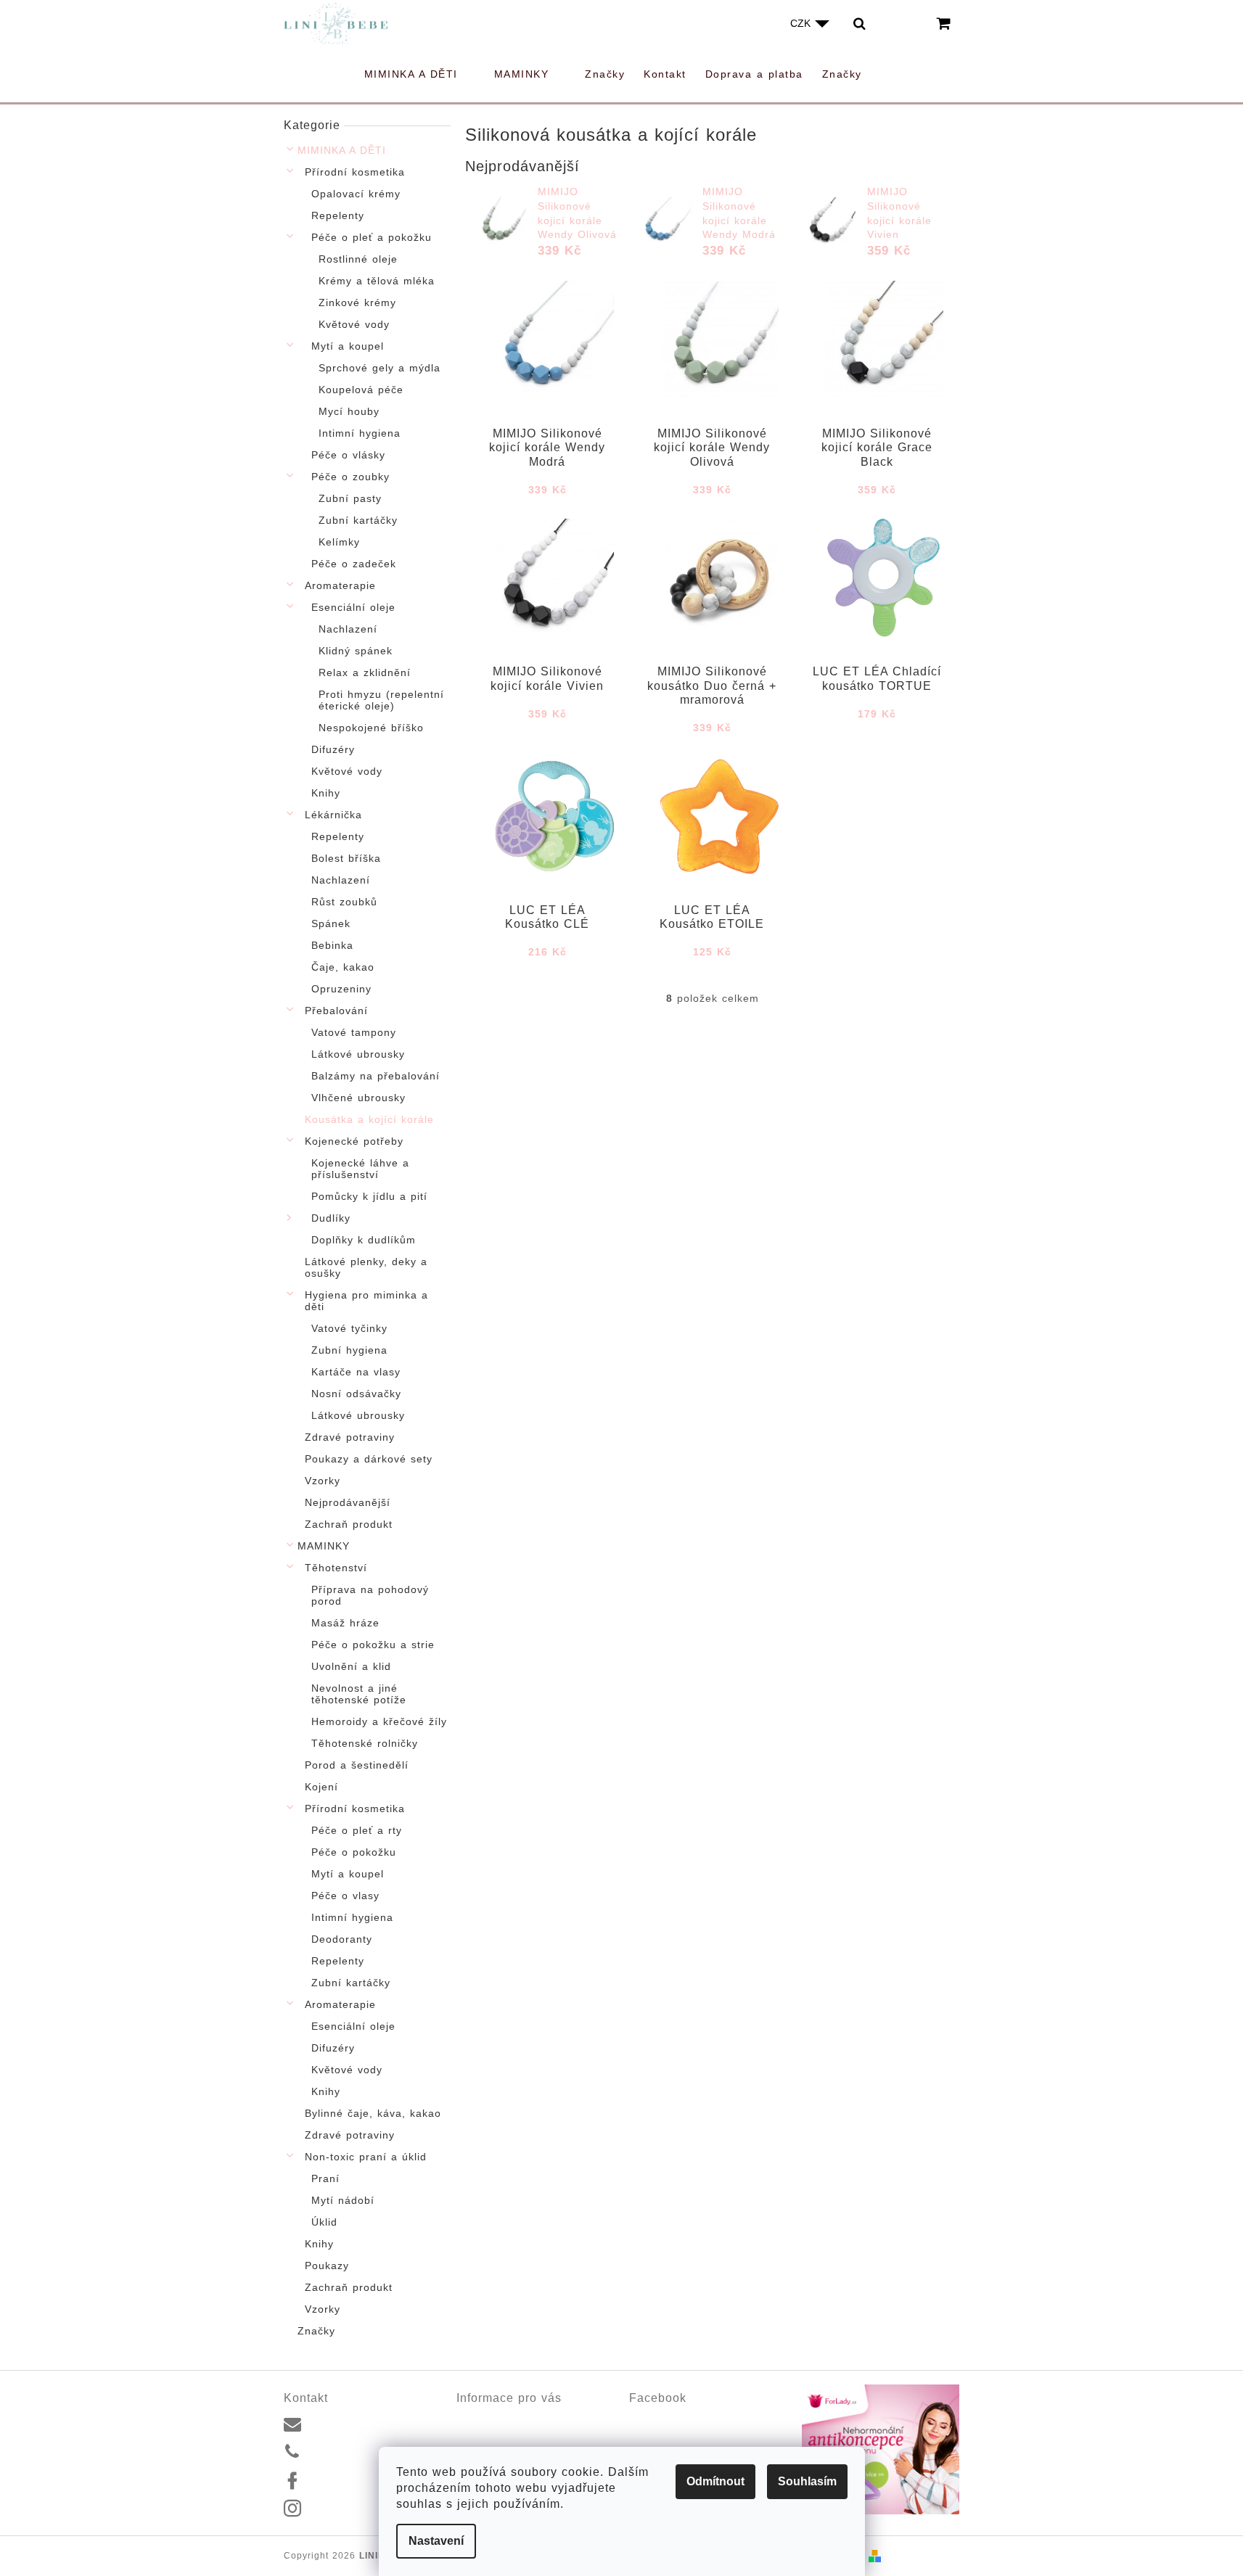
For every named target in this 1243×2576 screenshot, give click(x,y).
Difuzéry (333, 749)
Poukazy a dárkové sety (369, 1459)
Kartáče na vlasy (356, 1372)
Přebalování (336, 1011)
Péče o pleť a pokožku (372, 237)
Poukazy (327, 2266)
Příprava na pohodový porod (370, 1595)
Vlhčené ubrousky (358, 1098)
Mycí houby (349, 411)
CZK (802, 23)
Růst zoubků (344, 902)
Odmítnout (715, 2481)
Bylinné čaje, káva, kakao (373, 2113)
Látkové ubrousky (358, 1054)
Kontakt (474, 2419)
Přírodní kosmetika (355, 172)
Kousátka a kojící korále (369, 1119)
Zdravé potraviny (350, 1437)
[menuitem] (420, 74)
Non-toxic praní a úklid (366, 2157)
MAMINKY (324, 1546)
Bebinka (332, 945)
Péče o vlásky (348, 455)
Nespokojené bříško (371, 728)
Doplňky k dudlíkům (364, 1240)
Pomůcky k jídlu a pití (369, 1196)
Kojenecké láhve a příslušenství (360, 1169)
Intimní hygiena (360, 433)
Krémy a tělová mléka (377, 281)
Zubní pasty (350, 498)
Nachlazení (348, 629)
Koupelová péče (361, 390)
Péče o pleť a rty (357, 1830)
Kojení (321, 1787)
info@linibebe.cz (349, 2423)
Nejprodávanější (348, 1502)
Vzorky (323, 1481)
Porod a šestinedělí (357, 1765)
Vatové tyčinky (349, 1328)
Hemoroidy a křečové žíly (379, 1721)
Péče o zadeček (354, 564)
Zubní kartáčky (358, 520)
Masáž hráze (345, 1623)
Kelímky (339, 542)
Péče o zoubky (350, 477)
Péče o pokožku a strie (373, 1645)
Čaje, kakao (343, 967)
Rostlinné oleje (358, 259)
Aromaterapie (340, 585)
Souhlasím (807, 2481)
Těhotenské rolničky (365, 1743)
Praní (325, 2178)
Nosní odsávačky (356, 1394)
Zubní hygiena (349, 1350)
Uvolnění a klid (351, 1666)
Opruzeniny (341, 989)
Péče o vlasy (345, 1896)
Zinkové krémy (357, 303)
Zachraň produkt (349, 1524)
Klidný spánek (356, 651)
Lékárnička (333, 815)
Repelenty (338, 215)
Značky (316, 2331)
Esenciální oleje (353, 607)
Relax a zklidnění (365, 672)
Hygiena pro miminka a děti (366, 1301)
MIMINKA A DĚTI (342, 150)
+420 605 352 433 (353, 2452)
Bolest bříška (346, 858)
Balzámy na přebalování (376, 1076)
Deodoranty (342, 1939)
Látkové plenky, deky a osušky (366, 1267)
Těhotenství (336, 1568)
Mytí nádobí (343, 2200)
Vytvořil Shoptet (923, 2556)
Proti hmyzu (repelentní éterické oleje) (381, 700)
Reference (480, 2436)
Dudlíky (331, 1218)
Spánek (331, 923)
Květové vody (354, 324)
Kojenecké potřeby (354, 1141)
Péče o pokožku (354, 1852)
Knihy (326, 793)
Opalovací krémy (356, 194)
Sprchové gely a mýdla (380, 368)
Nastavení (436, 2541)
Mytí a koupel (348, 346)
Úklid (324, 2222)
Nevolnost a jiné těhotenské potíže (359, 1694)
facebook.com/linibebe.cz (369, 2480)
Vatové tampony (354, 1032)
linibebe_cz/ (338, 2509)
